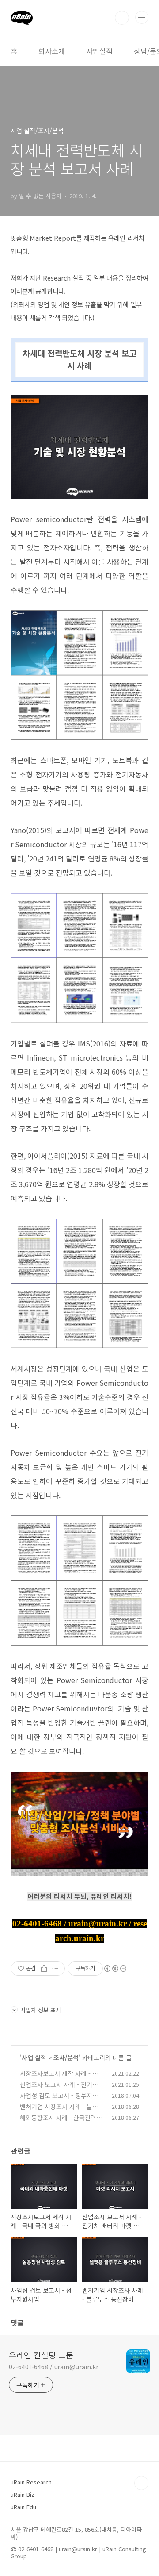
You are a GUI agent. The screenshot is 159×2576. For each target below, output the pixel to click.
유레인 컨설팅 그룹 (41, 2355)
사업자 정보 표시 (41, 2010)
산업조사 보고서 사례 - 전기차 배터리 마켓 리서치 (59, 2089)
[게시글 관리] (55, 1969)
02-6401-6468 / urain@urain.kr (54, 2367)
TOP (141, 2483)
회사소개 (52, 51)
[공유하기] (44, 1969)
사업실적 (99, 51)
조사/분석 (66, 2057)
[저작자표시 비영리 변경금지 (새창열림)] (115, 1969)
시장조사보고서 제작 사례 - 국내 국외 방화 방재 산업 (62, 2078)
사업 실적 (34, 2057)
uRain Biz (23, 2494)
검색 (122, 18)
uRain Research (31, 2482)
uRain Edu (23, 2507)
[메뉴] (142, 17)
